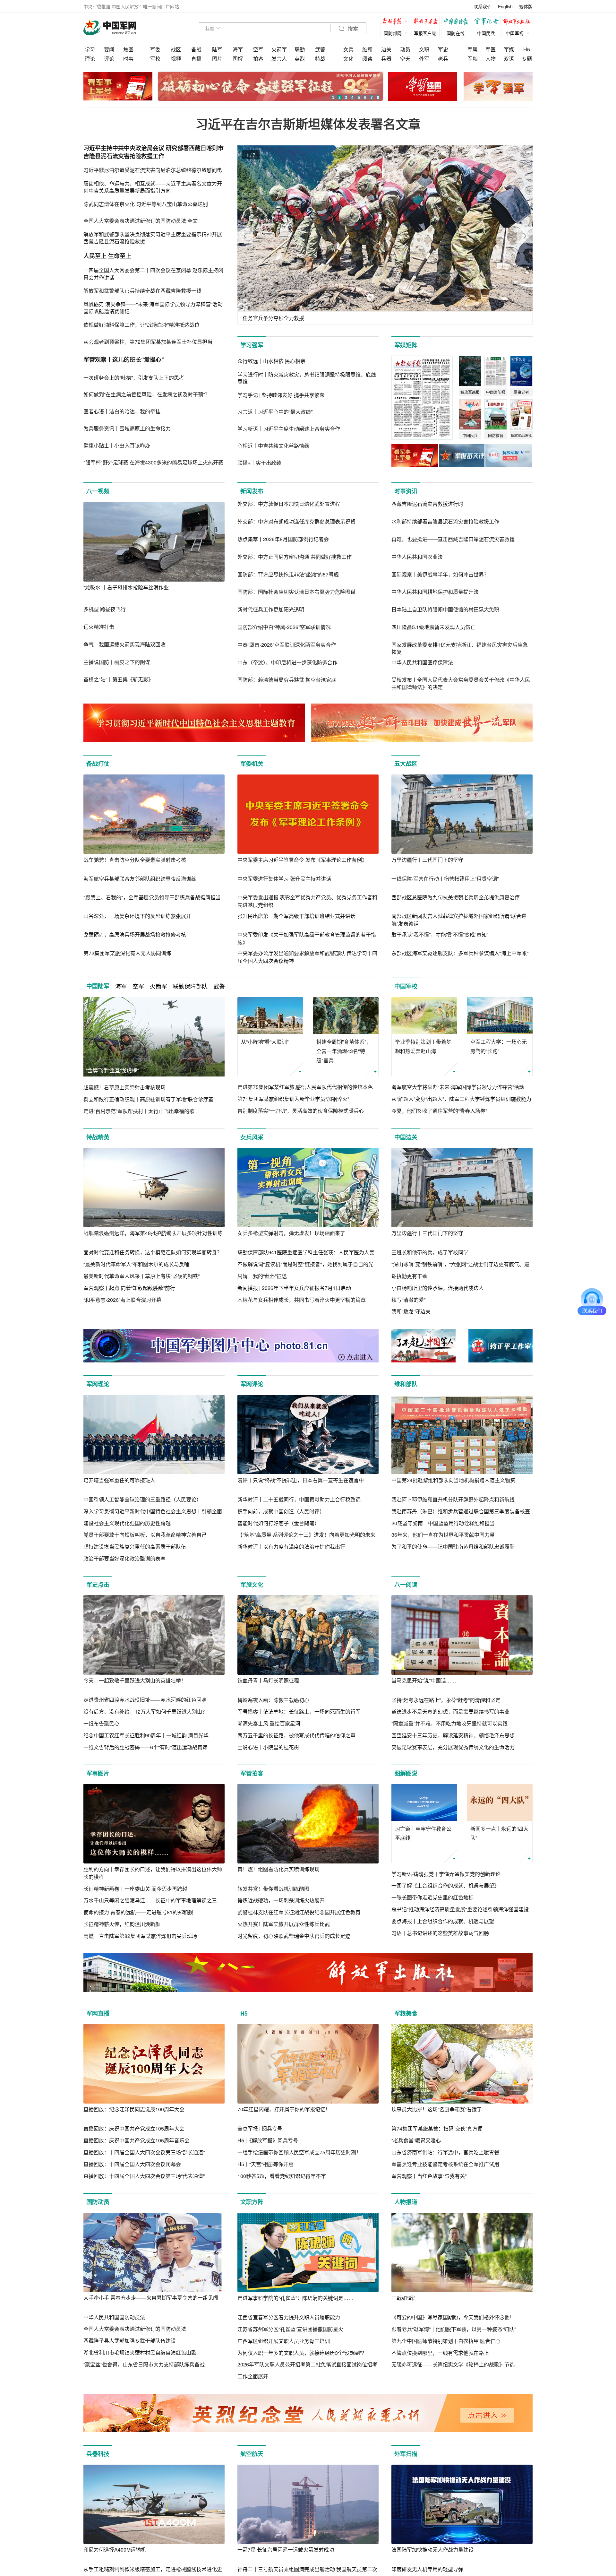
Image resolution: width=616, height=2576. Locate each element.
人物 (491, 59)
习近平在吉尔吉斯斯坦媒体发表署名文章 (308, 124)
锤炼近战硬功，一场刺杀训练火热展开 (281, 1900)
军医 (491, 49)
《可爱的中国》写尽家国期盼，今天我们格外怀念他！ (453, 2317)
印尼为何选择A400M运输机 (115, 2550)
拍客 (258, 59)
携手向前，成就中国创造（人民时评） (281, 1511)
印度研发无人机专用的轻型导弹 (427, 2569)
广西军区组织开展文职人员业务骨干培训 (284, 2341)
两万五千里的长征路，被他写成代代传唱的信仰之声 (296, 1735)
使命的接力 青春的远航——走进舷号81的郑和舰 (138, 1912)
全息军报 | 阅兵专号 (260, 2128)
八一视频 (98, 491)
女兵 (348, 49)
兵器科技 (98, 2454)
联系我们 (483, 6)
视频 (176, 59)
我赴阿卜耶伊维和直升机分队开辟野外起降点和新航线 (453, 1499)
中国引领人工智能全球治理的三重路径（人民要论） (142, 1499)
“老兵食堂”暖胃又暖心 (416, 2140)
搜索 (352, 29)
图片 (217, 59)
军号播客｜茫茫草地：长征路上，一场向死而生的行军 (299, 1712)
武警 (320, 49)
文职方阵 (252, 2202)
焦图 (128, 49)
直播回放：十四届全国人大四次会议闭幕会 (132, 2164)
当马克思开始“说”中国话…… (424, 1680)
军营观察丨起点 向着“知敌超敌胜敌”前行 (129, 1288)
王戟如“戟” (403, 2298)
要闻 (109, 49)
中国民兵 (486, 33)
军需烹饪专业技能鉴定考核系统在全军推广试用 (445, 2164)
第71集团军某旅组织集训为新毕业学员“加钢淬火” (293, 1099)
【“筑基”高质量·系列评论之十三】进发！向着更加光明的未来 (306, 1535)
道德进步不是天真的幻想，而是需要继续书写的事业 (450, 1712)
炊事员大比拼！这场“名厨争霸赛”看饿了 (437, 2109)
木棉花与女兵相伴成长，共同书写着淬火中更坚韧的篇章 (302, 1300)
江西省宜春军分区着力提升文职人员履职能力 (289, 2317)
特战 (320, 59)
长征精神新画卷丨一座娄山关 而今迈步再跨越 (135, 1889)
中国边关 (406, 1137)
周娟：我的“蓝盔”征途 (262, 1276)
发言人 (279, 59)
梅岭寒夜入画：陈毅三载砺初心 (273, 1700)
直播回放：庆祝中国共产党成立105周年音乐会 (137, 2140)
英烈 (300, 59)
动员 (405, 49)
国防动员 (98, 2202)
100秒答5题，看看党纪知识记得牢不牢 (282, 2176)
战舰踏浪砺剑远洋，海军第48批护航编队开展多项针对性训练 (153, 1233)
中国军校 (406, 986)
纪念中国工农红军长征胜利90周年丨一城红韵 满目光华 (146, 1735)
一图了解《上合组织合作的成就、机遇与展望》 (445, 1885)
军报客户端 (425, 33)
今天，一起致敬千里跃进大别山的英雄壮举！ (135, 1680)
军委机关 (252, 764)
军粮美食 (406, 2013)
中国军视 (515, 33)
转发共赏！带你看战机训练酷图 (273, 1889)
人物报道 (406, 2202)
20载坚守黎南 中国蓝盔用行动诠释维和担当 (443, 1523)
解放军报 (396, 22)
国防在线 (456, 33)
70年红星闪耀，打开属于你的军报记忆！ (284, 2109)
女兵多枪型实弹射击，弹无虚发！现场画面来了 (291, 1233)
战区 (176, 49)
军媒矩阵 (406, 345)
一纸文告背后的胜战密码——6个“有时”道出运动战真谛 (145, 1747)
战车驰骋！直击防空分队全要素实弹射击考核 (135, 860)
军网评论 (252, 1384)
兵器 (386, 59)
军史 (443, 49)
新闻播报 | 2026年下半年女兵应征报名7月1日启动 (294, 1288)
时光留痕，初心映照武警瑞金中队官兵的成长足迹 (294, 1936)
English (505, 6)
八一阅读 (406, 1585)
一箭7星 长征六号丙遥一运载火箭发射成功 (286, 2550)
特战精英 (98, 1137)
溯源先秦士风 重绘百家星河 (269, 1723)
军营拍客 (252, 1773)
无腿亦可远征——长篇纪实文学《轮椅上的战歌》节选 (453, 2364)
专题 (527, 59)
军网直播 (98, 2013)
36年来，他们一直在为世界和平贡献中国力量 (443, 1535)
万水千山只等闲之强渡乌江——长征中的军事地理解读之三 (150, 1900)
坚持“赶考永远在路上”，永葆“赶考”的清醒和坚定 (446, 1700)
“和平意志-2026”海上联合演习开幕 (122, 1300)
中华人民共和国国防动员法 (114, 2317)
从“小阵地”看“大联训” (265, 1042)
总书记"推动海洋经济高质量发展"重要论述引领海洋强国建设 (460, 1909)
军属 (473, 49)
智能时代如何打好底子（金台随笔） (278, 1523)
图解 (238, 59)
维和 (367, 49)
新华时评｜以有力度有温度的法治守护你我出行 (291, 1547)
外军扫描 (406, 2454)
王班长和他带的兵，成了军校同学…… (435, 1252)
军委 (155, 49)
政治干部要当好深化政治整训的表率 (124, 1558)
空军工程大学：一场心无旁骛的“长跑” (499, 1046)
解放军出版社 (518, 22)
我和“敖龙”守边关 (411, 1311)
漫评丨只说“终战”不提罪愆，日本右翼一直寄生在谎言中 (301, 1480)
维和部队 (406, 1384)
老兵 (443, 59)
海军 (238, 49)
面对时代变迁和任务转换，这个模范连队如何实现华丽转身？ (153, 1252)
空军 (258, 49)
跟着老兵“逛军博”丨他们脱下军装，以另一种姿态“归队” (454, 2329)
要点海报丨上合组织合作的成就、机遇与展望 (443, 1921)
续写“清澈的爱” (408, 1300)
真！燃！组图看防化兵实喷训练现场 (278, 1869)
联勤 (300, 49)
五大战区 (406, 764)
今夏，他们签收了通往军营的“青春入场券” (439, 1111)
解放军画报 (427, 22)
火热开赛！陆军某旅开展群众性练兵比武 (284, 1924)
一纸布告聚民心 (101, 1723)
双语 (509, 59)
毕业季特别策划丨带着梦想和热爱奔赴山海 (423, 1046)
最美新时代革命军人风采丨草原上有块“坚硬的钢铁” (141, 1276)
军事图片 (98, 1773)
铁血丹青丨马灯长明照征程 (268, 1680)
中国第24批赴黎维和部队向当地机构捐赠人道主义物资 (453, 1480)
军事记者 (488, 22)
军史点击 (98, 1585)
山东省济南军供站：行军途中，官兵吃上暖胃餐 (445, 2152)
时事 (128, 59)
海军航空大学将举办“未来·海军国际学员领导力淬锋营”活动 (458, 1087)
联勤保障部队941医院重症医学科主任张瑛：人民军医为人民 (306, 1252)
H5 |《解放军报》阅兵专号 (268, 2140)
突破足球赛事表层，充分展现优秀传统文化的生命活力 (453, 1747)
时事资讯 (406, 491)
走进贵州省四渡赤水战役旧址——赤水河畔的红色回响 (145, 1700)
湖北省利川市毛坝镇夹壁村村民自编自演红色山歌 (140, 2352)
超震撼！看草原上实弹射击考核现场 (124, 1087)
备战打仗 (98, 764)
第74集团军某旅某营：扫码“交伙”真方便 (437, 2128)
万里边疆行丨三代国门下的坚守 (427, 860)
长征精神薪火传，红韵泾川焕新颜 (122, 1924)
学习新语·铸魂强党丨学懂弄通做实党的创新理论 (446, 1874)
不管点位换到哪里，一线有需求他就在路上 (440, 2353)
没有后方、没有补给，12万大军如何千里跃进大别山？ (145, 1712)
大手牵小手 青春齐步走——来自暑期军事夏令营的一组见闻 (151, 2298)
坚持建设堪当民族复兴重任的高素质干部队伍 (135, 1547)
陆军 (217, 49)
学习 (90, 49)
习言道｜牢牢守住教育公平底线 (423, 1833)
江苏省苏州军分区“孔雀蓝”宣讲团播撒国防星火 (290, 2329)
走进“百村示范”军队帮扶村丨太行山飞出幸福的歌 (139, 1111)
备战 (196, 49)
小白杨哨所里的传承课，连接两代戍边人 (438, 1288)
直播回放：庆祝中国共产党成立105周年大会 (134, 2128)
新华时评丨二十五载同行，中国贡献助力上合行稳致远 (299, 1499)
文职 (424, 49)
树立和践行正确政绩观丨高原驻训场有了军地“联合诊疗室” (149, 1099)
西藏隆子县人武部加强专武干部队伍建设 (130, 2341)
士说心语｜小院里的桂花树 (268, 1747)
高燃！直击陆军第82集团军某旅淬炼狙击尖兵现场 (140, 1936)
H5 (527, 49)
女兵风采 (252, 1137)
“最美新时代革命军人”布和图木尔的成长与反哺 (136, 1264)
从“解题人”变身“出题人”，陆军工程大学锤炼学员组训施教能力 (461, 1099)
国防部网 (393, 33)
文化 (348, 59)
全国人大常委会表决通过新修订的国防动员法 (135, 2329)
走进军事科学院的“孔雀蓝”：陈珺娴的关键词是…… (295, 2298)
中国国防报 (457, 22)
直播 (196, 59)
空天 (405, 59)
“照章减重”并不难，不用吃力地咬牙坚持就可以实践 (449, 1723)
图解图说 (406, 1773)
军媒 (509, 49)
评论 (109, 59)
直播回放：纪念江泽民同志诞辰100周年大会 (134, 2109)
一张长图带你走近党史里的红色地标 (432, 1897)
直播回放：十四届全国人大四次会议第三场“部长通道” (144, 2152)
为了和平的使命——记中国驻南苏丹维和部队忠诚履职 (453, 1547)
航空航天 (252, 2454)
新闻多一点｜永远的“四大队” (499, 1833)
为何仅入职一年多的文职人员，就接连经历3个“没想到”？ (302, 2353)
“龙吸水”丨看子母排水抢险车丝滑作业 (126, 587)
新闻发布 (252, 491)
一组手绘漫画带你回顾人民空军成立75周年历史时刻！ (299, 2152)
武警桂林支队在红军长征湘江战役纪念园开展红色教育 (299, 1912)
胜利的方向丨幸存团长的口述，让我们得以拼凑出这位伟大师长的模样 (153, 1873)
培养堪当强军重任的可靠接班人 (119, 1480)
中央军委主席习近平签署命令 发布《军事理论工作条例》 (302, 860)
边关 (386, 49)
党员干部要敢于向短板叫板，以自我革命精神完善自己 (145, 1535)
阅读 (367, 59)
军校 (155, 59)
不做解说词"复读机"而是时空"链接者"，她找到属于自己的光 (305, 1264)
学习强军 (252, 345)
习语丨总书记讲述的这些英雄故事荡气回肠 (440, 1933)
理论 (90, 59)
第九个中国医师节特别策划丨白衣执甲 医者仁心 (446, 2341)
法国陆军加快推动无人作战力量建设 (432, 2550)
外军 (424, 59)
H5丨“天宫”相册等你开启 (265, 2164)
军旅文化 (252, 1585)
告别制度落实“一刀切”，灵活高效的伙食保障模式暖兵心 (301, 1111)
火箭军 (279, 49)
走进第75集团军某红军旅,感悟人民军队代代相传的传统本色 (305, 1087)
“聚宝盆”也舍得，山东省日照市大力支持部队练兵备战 (144, 2364)
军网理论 (98, 1384)
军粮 (473, 59)
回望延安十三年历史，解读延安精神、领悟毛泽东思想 (453, 1735)
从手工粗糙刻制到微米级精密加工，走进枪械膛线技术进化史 (153, 2569)
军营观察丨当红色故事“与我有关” (429, 2176)
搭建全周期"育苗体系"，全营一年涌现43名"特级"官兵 (344, 1051)
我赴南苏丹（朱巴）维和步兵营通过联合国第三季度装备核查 (461, 1511)
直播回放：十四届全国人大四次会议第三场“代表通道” (144, 2176)
